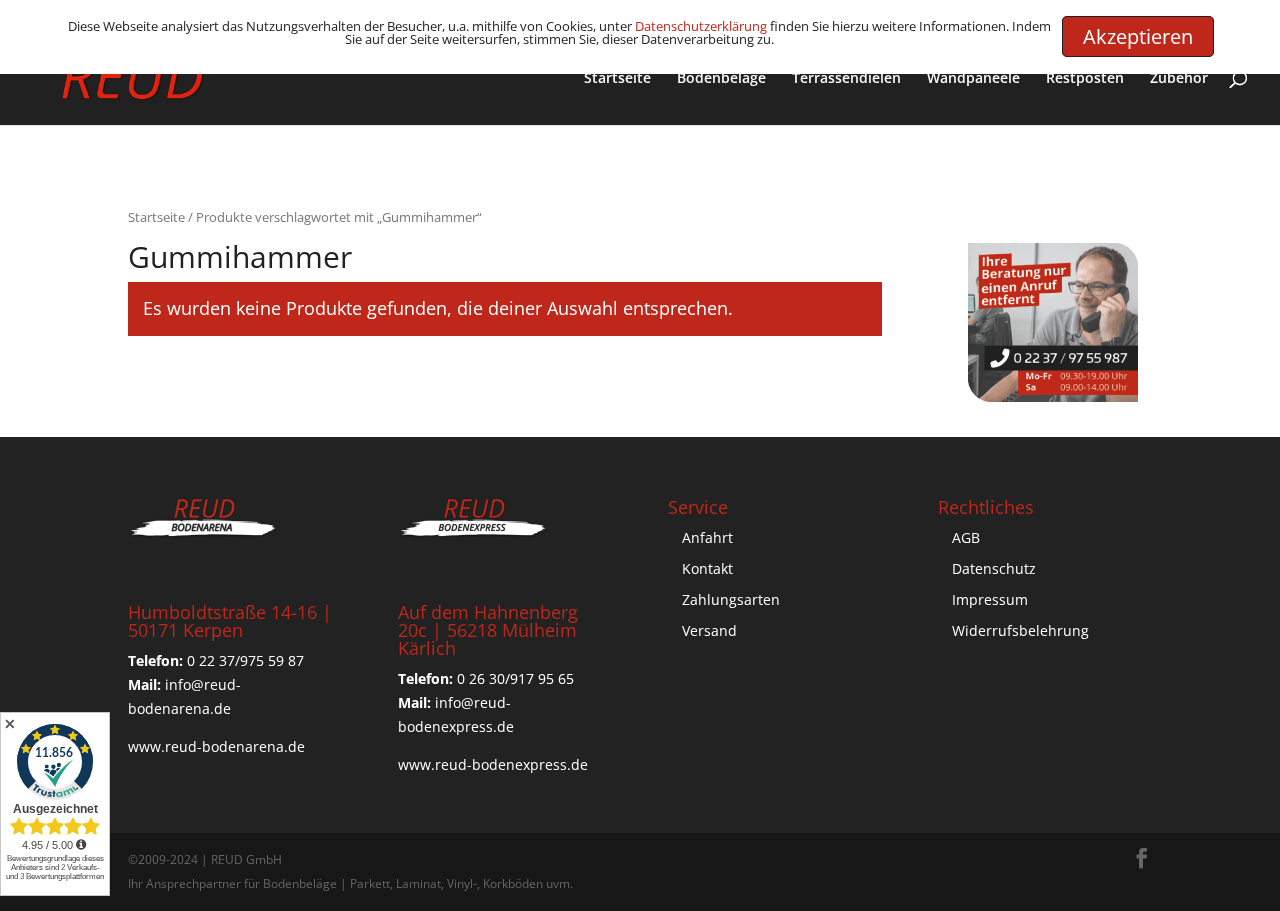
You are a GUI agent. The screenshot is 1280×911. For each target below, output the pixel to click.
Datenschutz (994, 568)
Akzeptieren (1138, 36)
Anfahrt (707, 537)
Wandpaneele (973, 79)
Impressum (990, 599)
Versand (709, 630)
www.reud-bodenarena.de (216, 746)
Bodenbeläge (721, 79)
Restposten (1085, 79)
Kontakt (707, 568)
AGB (966, 537)
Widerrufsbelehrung (1020, 630)
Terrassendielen (846, 79)
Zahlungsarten (731, 599)
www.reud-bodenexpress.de (493, 764)
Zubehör (1179, 79)
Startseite (617, 79)
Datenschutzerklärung (701, 26)
